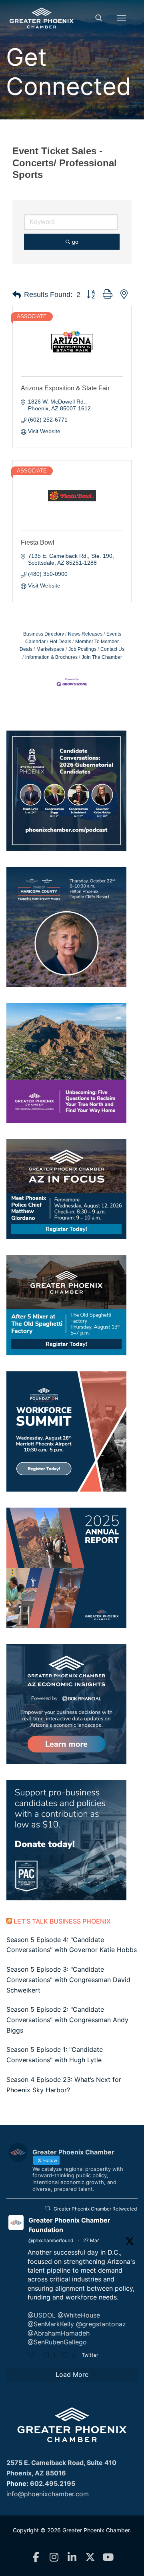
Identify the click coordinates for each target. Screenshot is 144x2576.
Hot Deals (60, 642)
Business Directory (44, 634)
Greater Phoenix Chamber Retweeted (95, 2209)
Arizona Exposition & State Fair (65, 388)
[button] (17, 295)
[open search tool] (99, 18)
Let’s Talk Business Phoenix (62, 1921)
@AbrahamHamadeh (59, 2333)
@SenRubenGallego (57, 2342)
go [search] (75, 242)
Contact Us (112, 649)
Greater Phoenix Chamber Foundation (69, 2225)
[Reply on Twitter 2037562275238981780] (33, 2356)
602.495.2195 (53, 2483)
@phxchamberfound (51, 2240)
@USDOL (42, 2315)
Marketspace (50, 649)
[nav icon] (122, 18)
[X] (90, 2557)
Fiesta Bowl (38, 542)
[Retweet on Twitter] (48, 2208)
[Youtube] (108, 2557)
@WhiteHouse (79, 2315)
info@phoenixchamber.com (48, 2494)
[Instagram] (54, 2557)
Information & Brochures (51, 657)
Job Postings (82, 649)
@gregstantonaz (101, 2324)
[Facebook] (36, 2557)
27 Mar (91, 2240)
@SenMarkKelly (51, 2324)
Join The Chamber (102, 657)
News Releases (85, 634)
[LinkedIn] (72, 2557)
